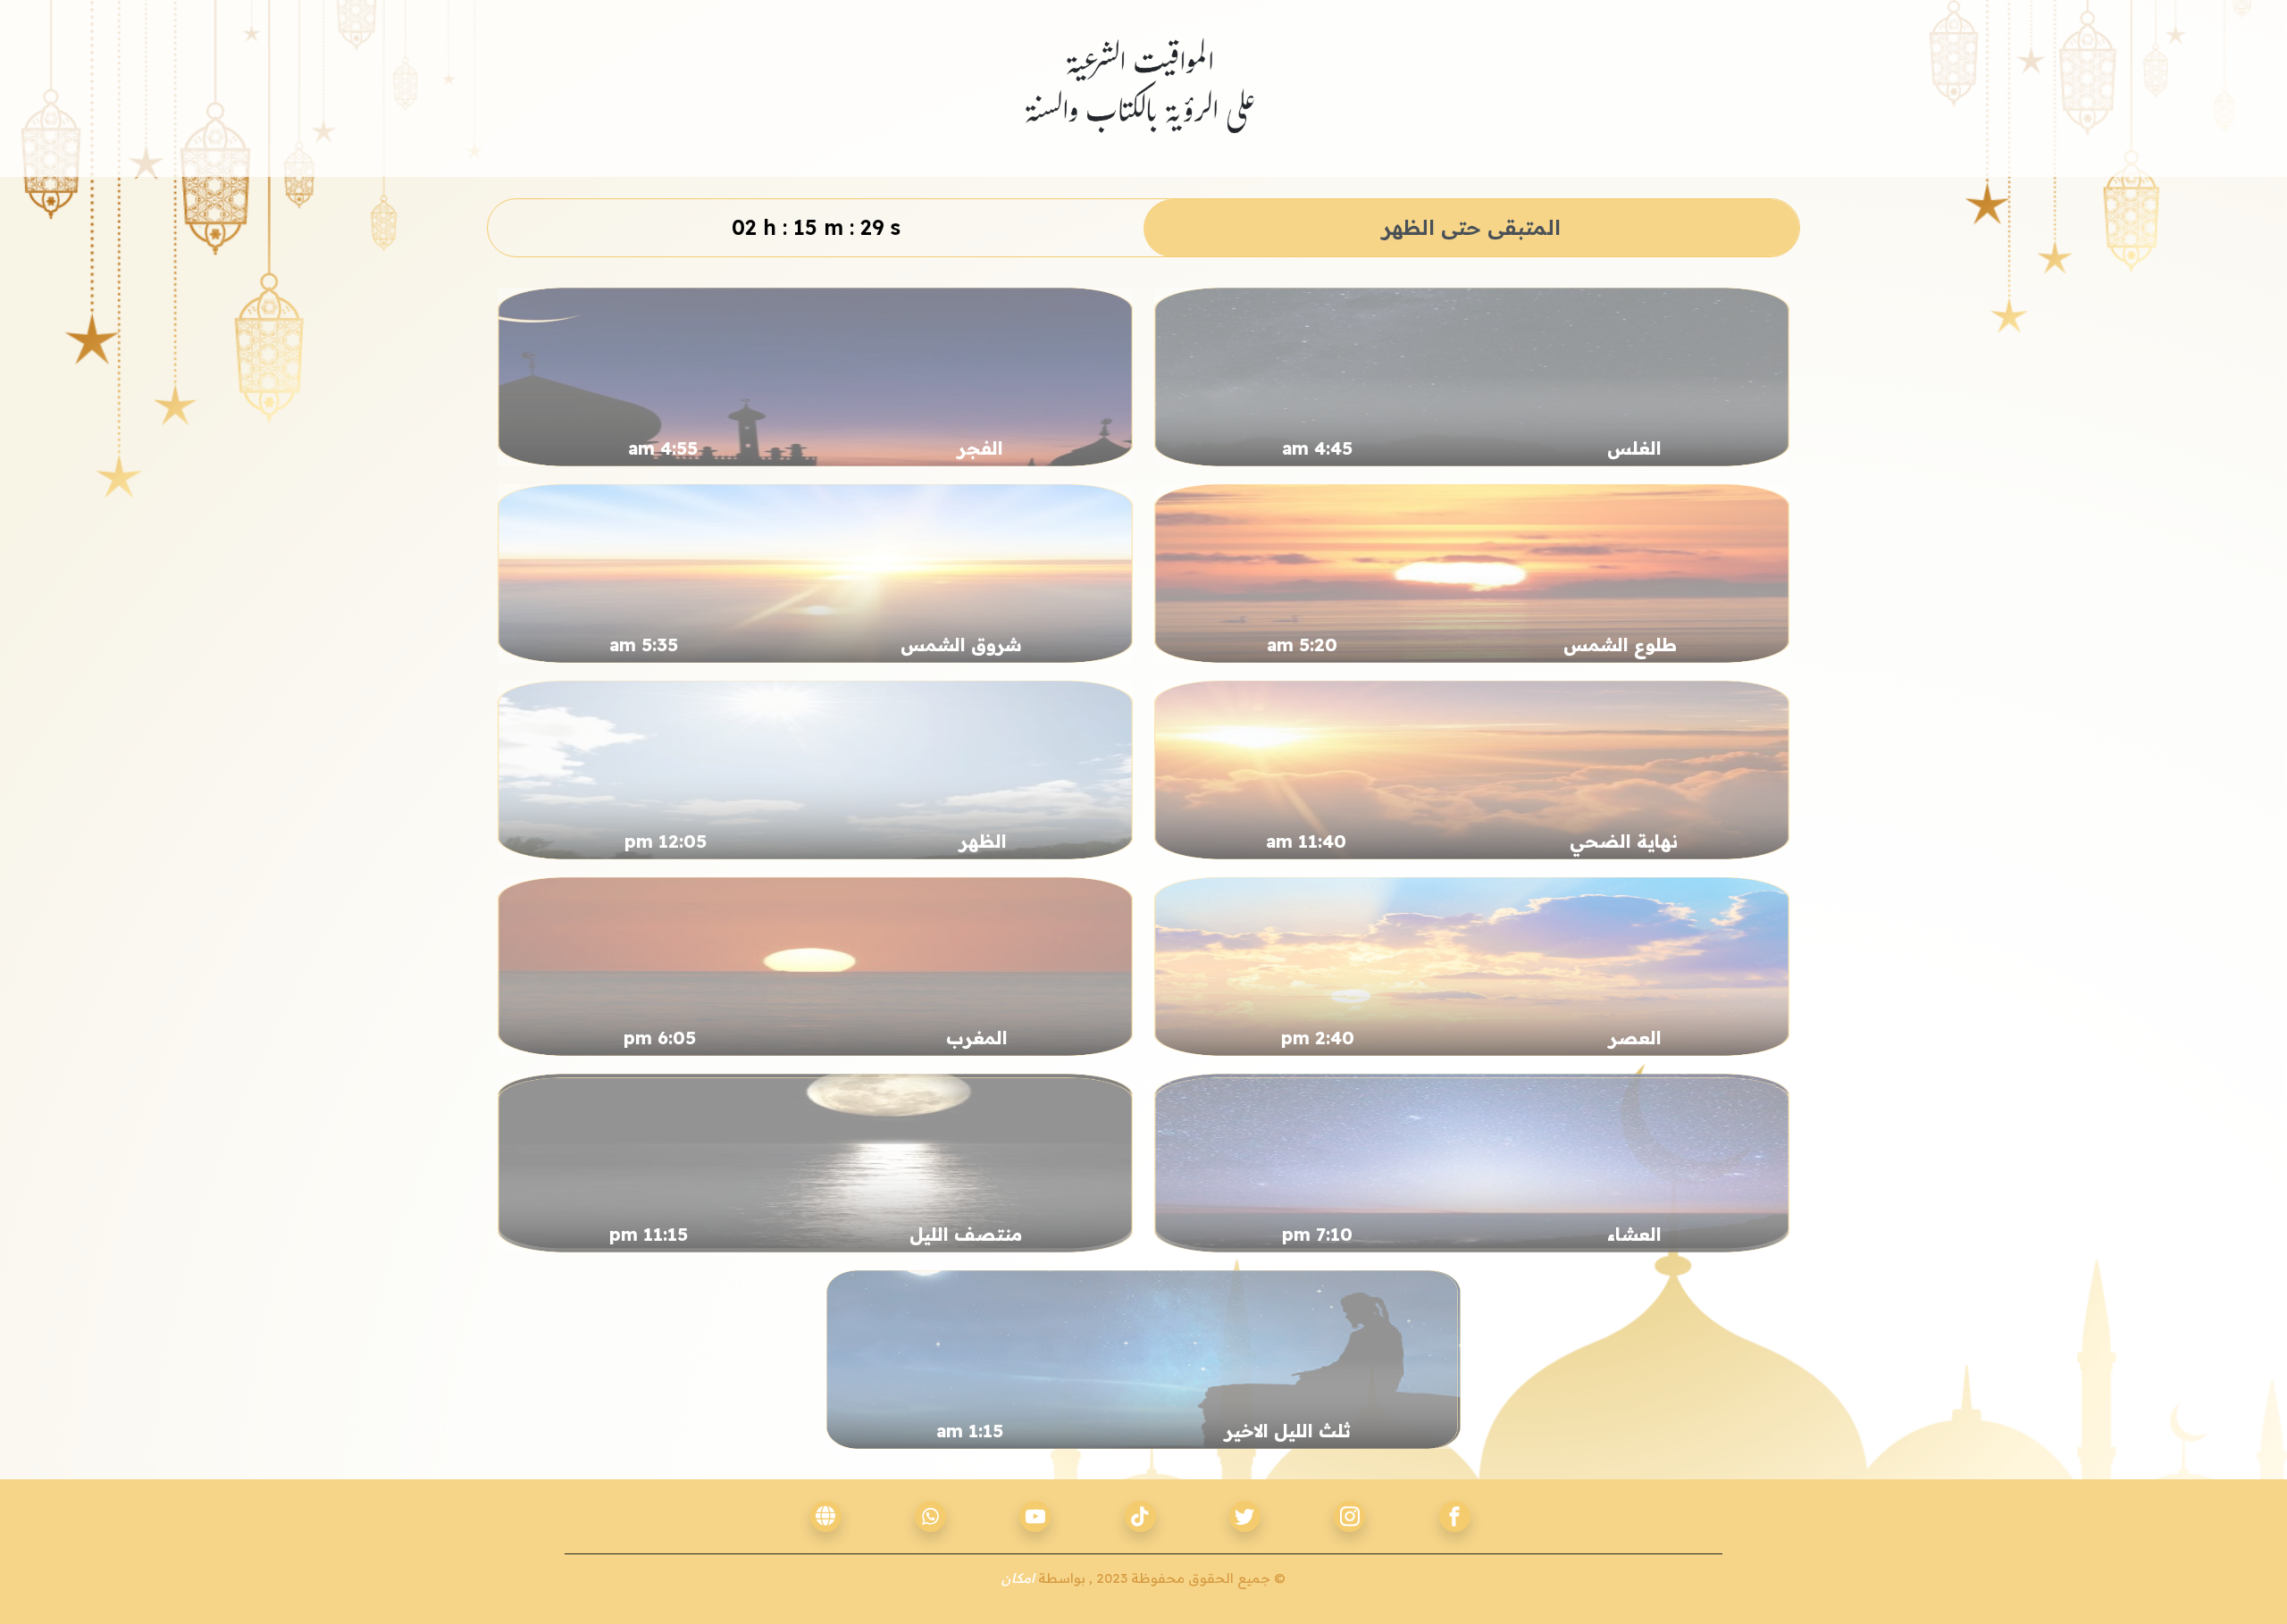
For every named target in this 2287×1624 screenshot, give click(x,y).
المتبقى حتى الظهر (1471, 227)
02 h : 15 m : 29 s (816, 227)
